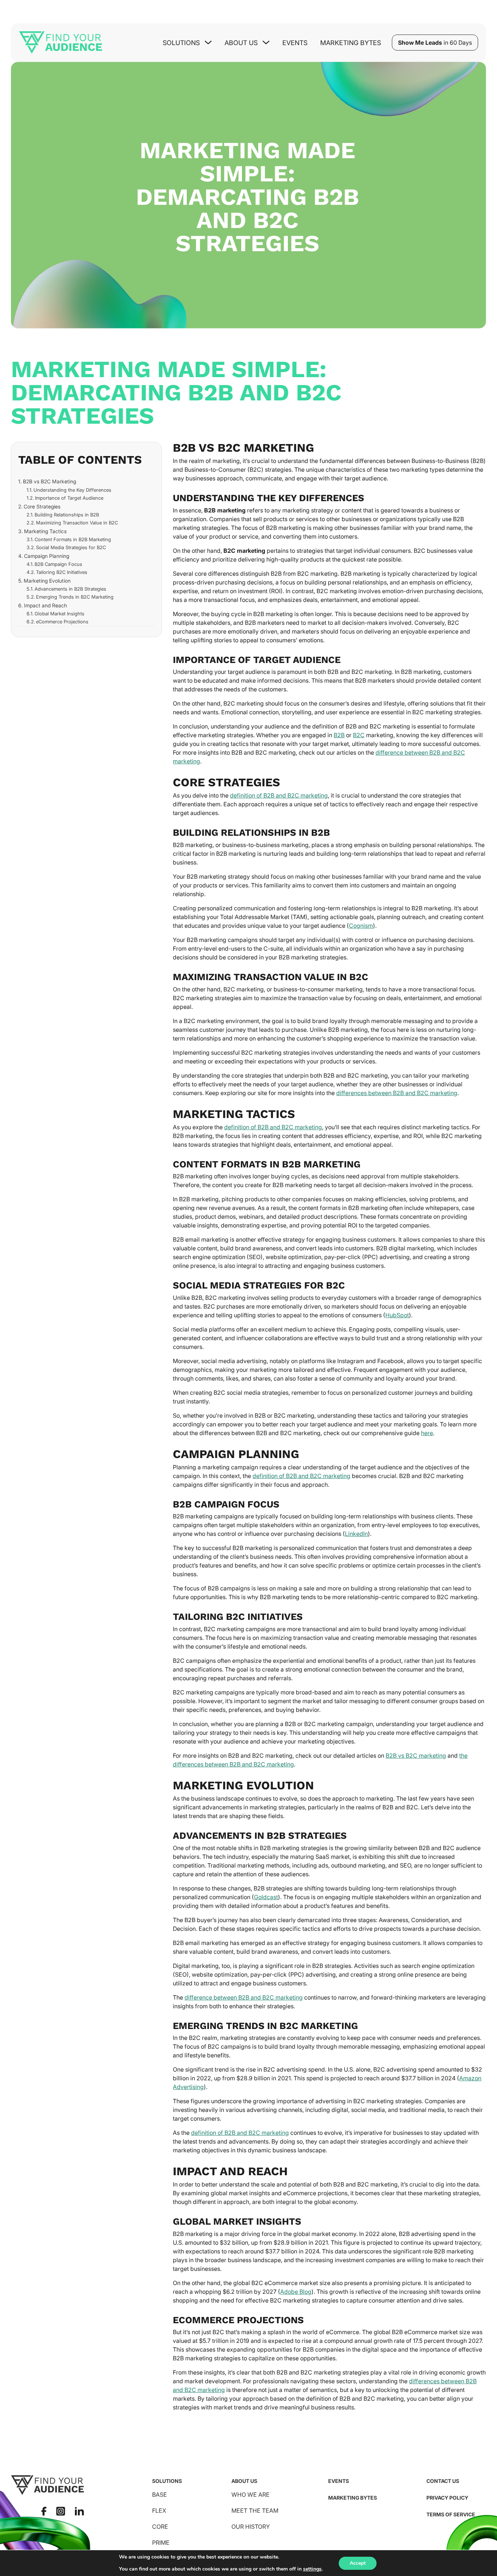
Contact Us (443, 2481)
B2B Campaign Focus (58, 564)
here (427, 1433)
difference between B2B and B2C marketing (244, 1997)
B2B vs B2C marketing (416, 1756)
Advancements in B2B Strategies (70, 589)
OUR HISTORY (251, 2527)
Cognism (361, 926)
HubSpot (397, 1315)
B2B (339, 735)
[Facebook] (44, 2511)
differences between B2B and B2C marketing (397, 1093)
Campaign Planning (47, 556)
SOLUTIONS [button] (181, 43)
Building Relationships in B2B (67, 515)
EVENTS (339, 2481)
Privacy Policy (447, 2498)
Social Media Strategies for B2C (71, 547)
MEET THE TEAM (255, 2511)
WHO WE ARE (251, 2495)
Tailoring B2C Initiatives (62, 572)
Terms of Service (451, 2514)
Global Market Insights (59, 614)
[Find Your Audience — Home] (61, 43)
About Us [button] (241, 43)
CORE (160, 2527)
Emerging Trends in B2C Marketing (75, 597)
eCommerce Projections (62, 622)
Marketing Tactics (45, 531)
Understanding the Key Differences (72, 490)
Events (295, 43)
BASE (160, 2495)
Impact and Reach (45, 605)
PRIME (161, 2543)
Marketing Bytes (351, 43)
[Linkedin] (79, 2511)
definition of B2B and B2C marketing (279, 795)
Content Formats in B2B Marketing (73, 539)
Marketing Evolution (47, 581)
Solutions (167, 2481)
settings (312, 2569)
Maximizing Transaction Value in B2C (77, 523)
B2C (359, 735)
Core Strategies (42, 506)
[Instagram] (61, 2511)
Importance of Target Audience (69, 498)
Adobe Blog (296, 2292)
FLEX (159, 2511)
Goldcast (266, 1897)
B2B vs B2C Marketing (49, 482)
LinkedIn (356, 1534)
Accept (358, 2563)
